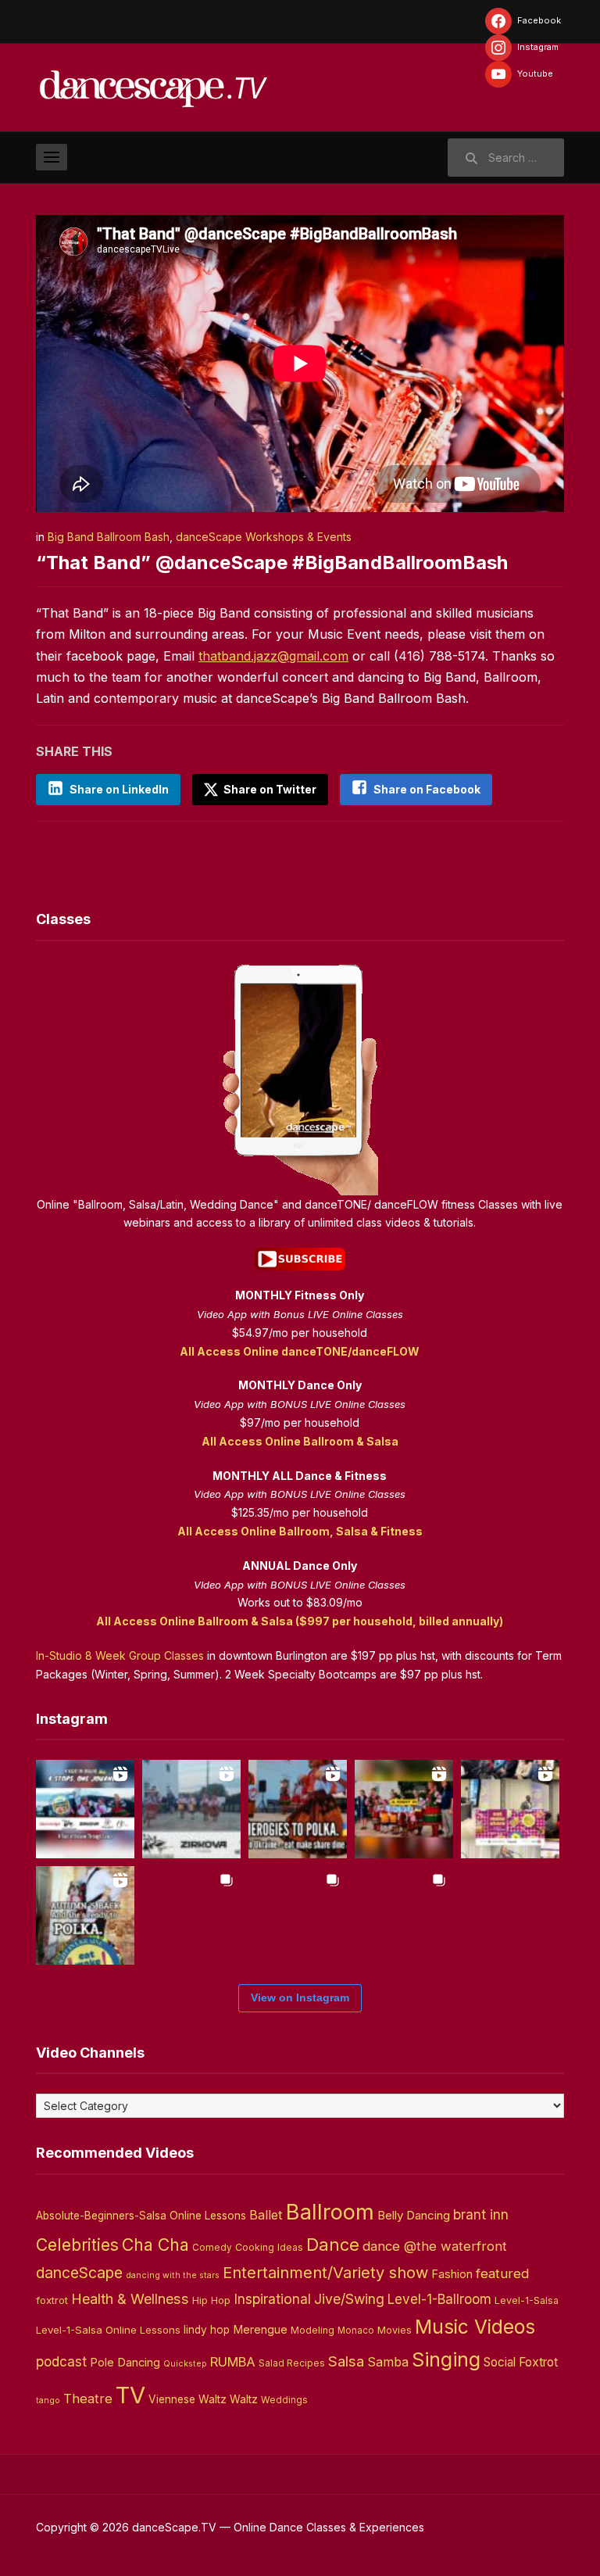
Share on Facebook (427, 789)
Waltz (244, 2399)
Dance (333, 2245)
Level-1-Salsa (527, 2300)
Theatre (88, 2399)
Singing (446, 2359)
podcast (61, 2361)
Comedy (212, 2248)
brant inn (481, 2214)
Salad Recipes (292, 2363)
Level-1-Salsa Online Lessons (108, 2330)
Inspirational (272, 2299)
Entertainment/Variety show (325, 2273)
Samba (388, 2362)
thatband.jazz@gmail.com (273, 656)
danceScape (79, 2273)
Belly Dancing (414, 2215)
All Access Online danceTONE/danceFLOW (300, 1351)
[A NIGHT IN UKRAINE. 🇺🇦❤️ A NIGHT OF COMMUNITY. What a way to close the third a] (404, 1809)
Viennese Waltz (187, 2399)
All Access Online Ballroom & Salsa (300, 1441)
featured (502, 2273)
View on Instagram (300, 1997)
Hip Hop (211, 2300)
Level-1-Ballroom (439, 2299)
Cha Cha (155, 2245)
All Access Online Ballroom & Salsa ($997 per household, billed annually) (300, 1621)
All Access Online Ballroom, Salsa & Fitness (300, 1531)
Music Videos (475, 2327)
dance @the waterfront (435, 2246)
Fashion (452, 2274)
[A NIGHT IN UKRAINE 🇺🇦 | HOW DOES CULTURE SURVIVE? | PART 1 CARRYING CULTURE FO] (191, 1809)
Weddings (284, 2400)
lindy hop (207, 2330)
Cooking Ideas (269, 2247)
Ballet (266, 2215)
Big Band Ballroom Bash (109, 537)
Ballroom (330, 2212)
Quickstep (185, 2364)
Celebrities (77, 2245)
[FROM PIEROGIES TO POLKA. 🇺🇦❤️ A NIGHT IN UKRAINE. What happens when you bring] (298, 1809)
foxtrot (52, 2300)
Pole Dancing (125, 2363)
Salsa (346, 2361)
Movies (395, 2330)
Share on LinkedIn (119, 789)
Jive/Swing (349, 2299)
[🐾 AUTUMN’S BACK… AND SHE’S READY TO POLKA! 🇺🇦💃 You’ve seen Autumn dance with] (85, 1915)
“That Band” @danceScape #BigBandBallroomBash (272, 562)
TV (130, 2395)
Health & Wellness (130, 2298)
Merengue (260, 2330)
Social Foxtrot (521, 2362)
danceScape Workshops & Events (264, 537)
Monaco (356, 2331)
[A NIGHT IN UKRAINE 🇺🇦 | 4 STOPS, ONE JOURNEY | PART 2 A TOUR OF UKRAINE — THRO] (85, 1809)
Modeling (312, 2330)
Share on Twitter (269, 789)
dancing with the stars (173, 2275)
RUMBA (233, 2362)
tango (48, 2400)
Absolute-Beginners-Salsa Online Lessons (141, 2216)
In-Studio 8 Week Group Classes (120, 1655)
